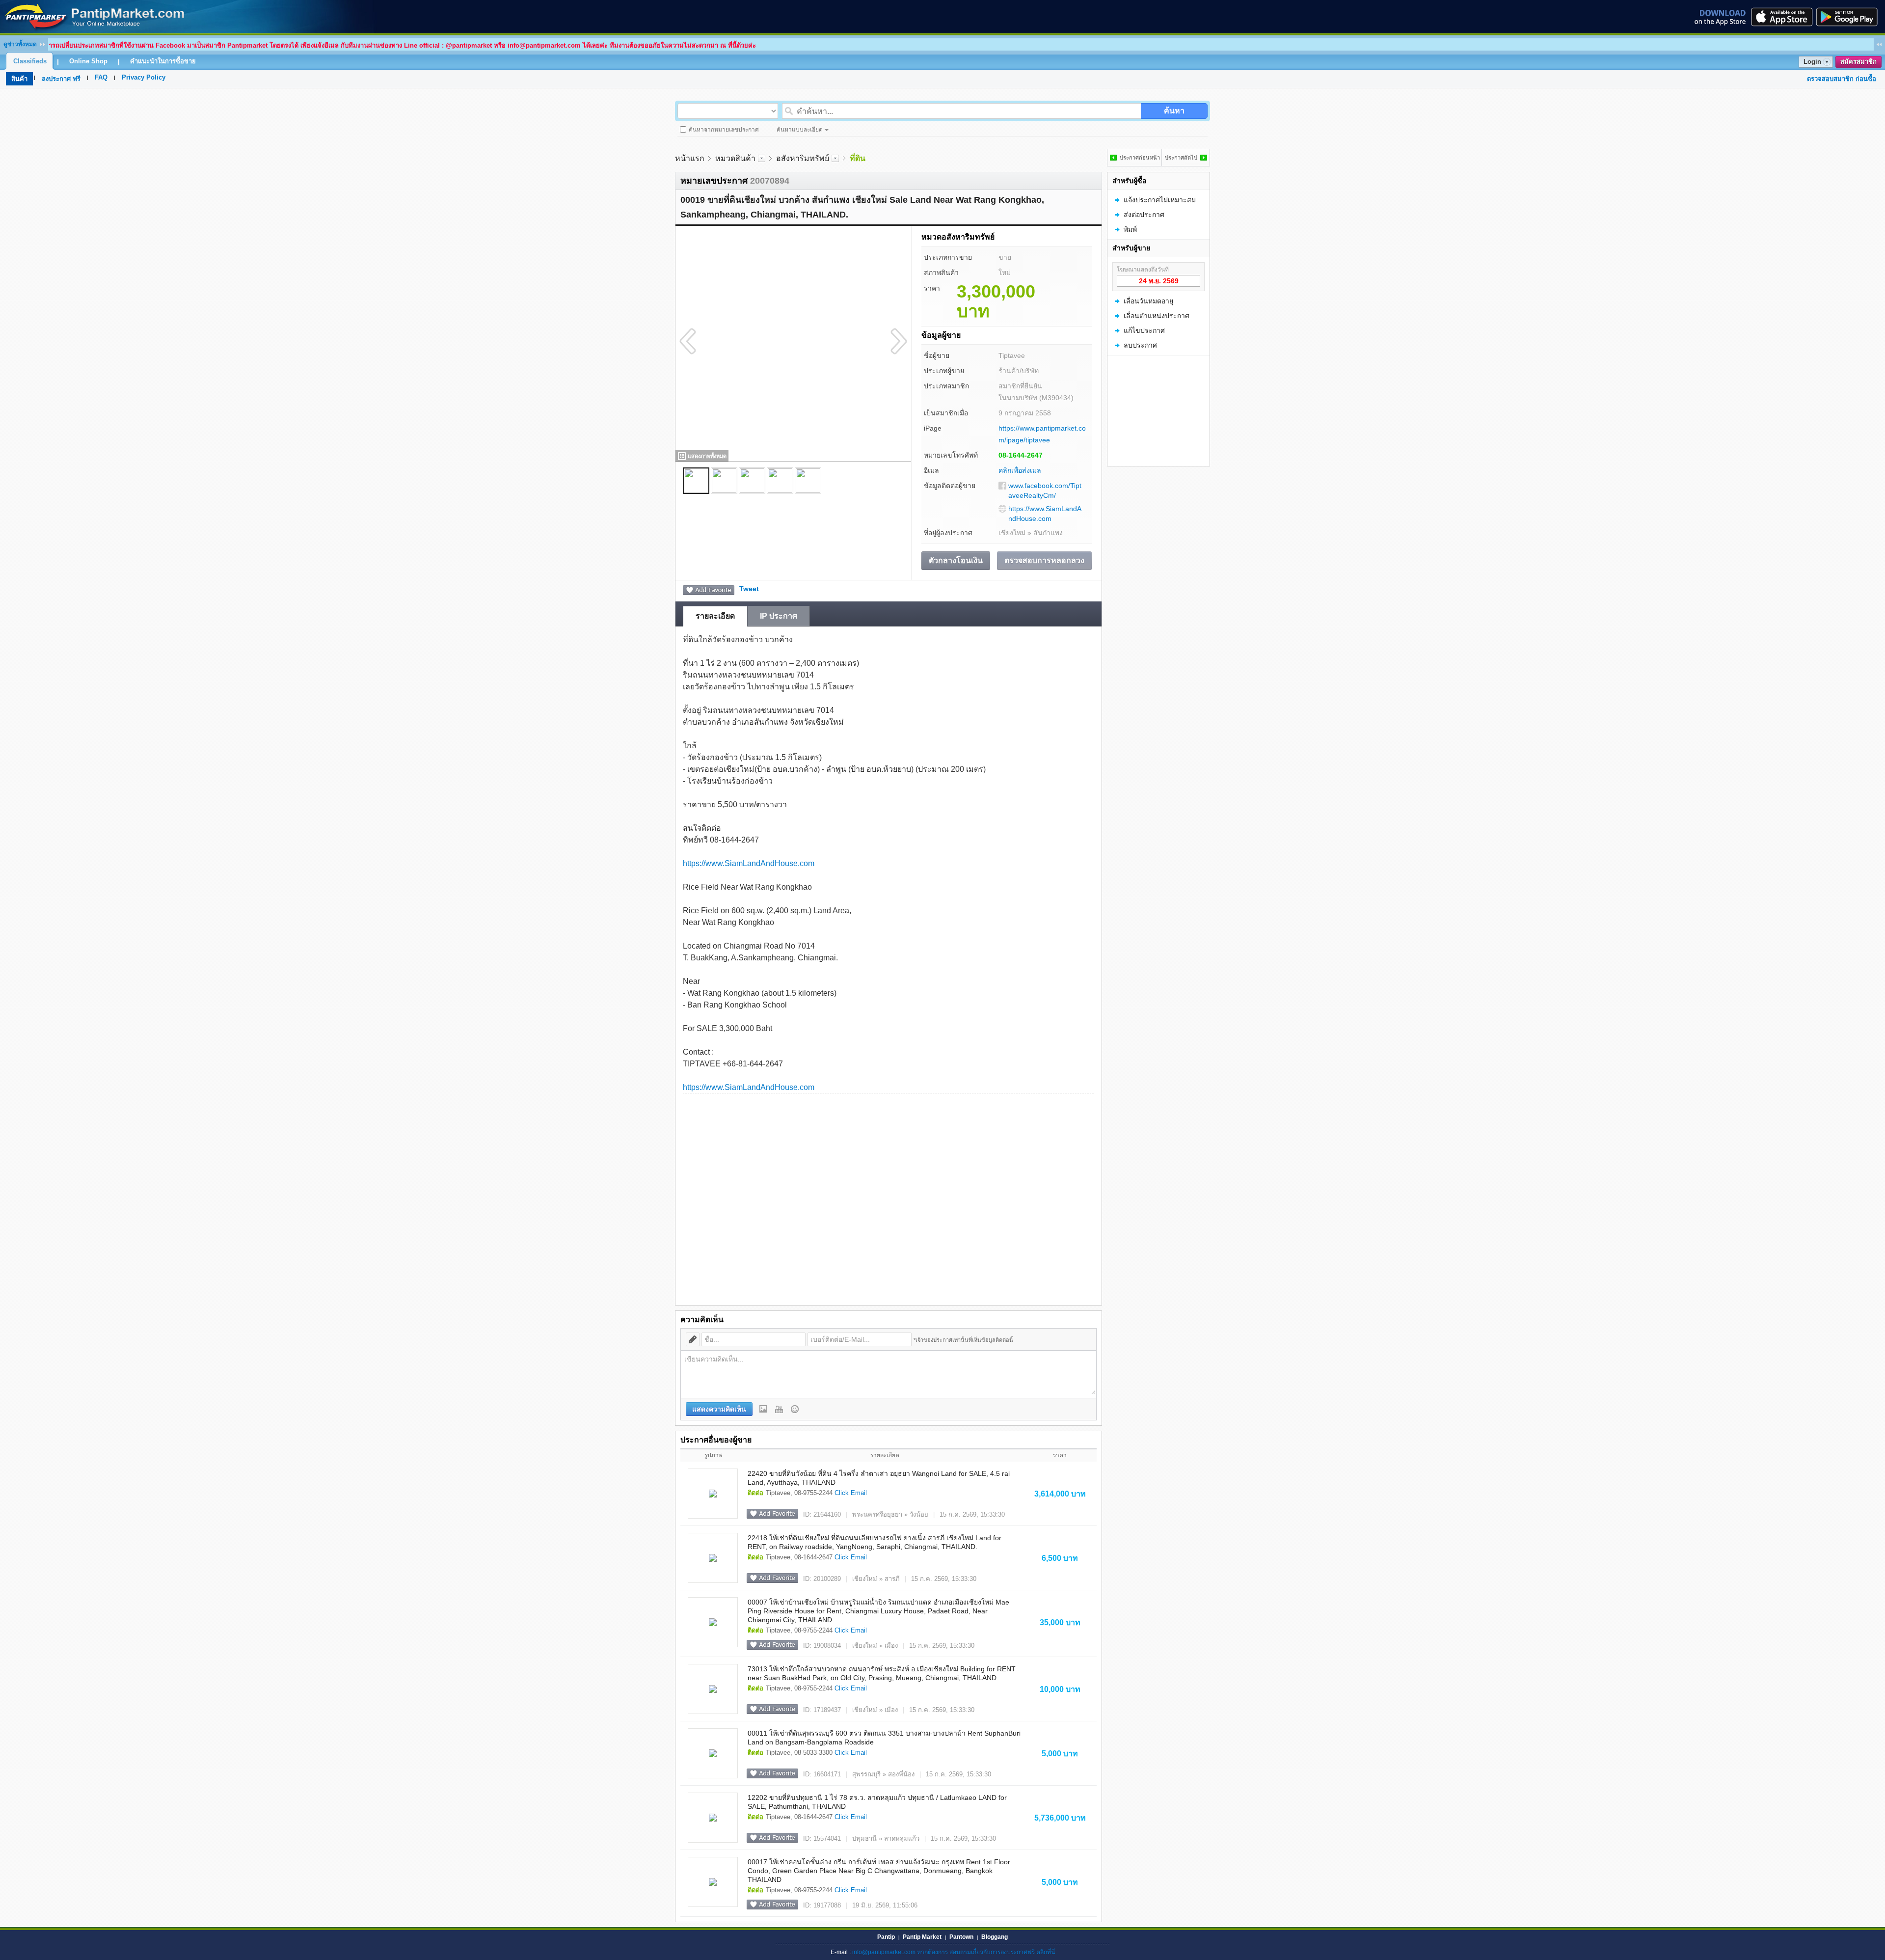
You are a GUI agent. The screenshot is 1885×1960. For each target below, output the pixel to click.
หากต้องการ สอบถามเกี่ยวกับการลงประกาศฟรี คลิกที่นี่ (986, 1952)
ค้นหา (1174, 111)
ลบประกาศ (1140, 345)
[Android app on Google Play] (1850, 17)
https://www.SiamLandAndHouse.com (1045, 514)
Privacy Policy (144, 77)
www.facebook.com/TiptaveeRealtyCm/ (1045, 490)
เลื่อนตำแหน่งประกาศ (1157, 316)
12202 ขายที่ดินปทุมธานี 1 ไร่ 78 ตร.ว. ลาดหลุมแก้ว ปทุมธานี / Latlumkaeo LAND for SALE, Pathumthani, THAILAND (877, 1802)
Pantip (886, 1937)
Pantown (961, 1937)
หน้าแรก (690, 158)
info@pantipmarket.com (884, 1952)
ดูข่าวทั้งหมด (20, 44)
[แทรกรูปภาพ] (763, 1409)
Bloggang (995, 1937)
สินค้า (19, 79)
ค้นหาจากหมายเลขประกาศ (724, 130)
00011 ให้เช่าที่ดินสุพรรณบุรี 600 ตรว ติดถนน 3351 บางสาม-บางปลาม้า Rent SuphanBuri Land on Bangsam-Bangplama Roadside (884, 1738)
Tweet (749, 589)
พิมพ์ (1130, 229)
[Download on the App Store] (1781, 17)
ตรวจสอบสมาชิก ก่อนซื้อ (1842, 79)
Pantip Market (922, 1937)
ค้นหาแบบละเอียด (800, 130)
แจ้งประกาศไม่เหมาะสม (1160, 200)
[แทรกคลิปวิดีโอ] (779, 1409)
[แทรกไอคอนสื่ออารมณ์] (795, 1409)
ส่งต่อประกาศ (1144, 215)
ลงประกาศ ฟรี (61, 79)
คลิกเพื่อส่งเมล (1020, 470)
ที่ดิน (858, 158)
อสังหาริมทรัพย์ (803, 158)
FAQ (101, 77)
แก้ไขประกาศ (1144, 330)
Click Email (851, 1493)
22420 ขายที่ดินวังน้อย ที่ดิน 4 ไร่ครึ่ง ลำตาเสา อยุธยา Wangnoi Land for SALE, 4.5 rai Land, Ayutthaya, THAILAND (879, 1478)
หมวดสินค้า (735, 158)
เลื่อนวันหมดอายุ (1148, 301)
